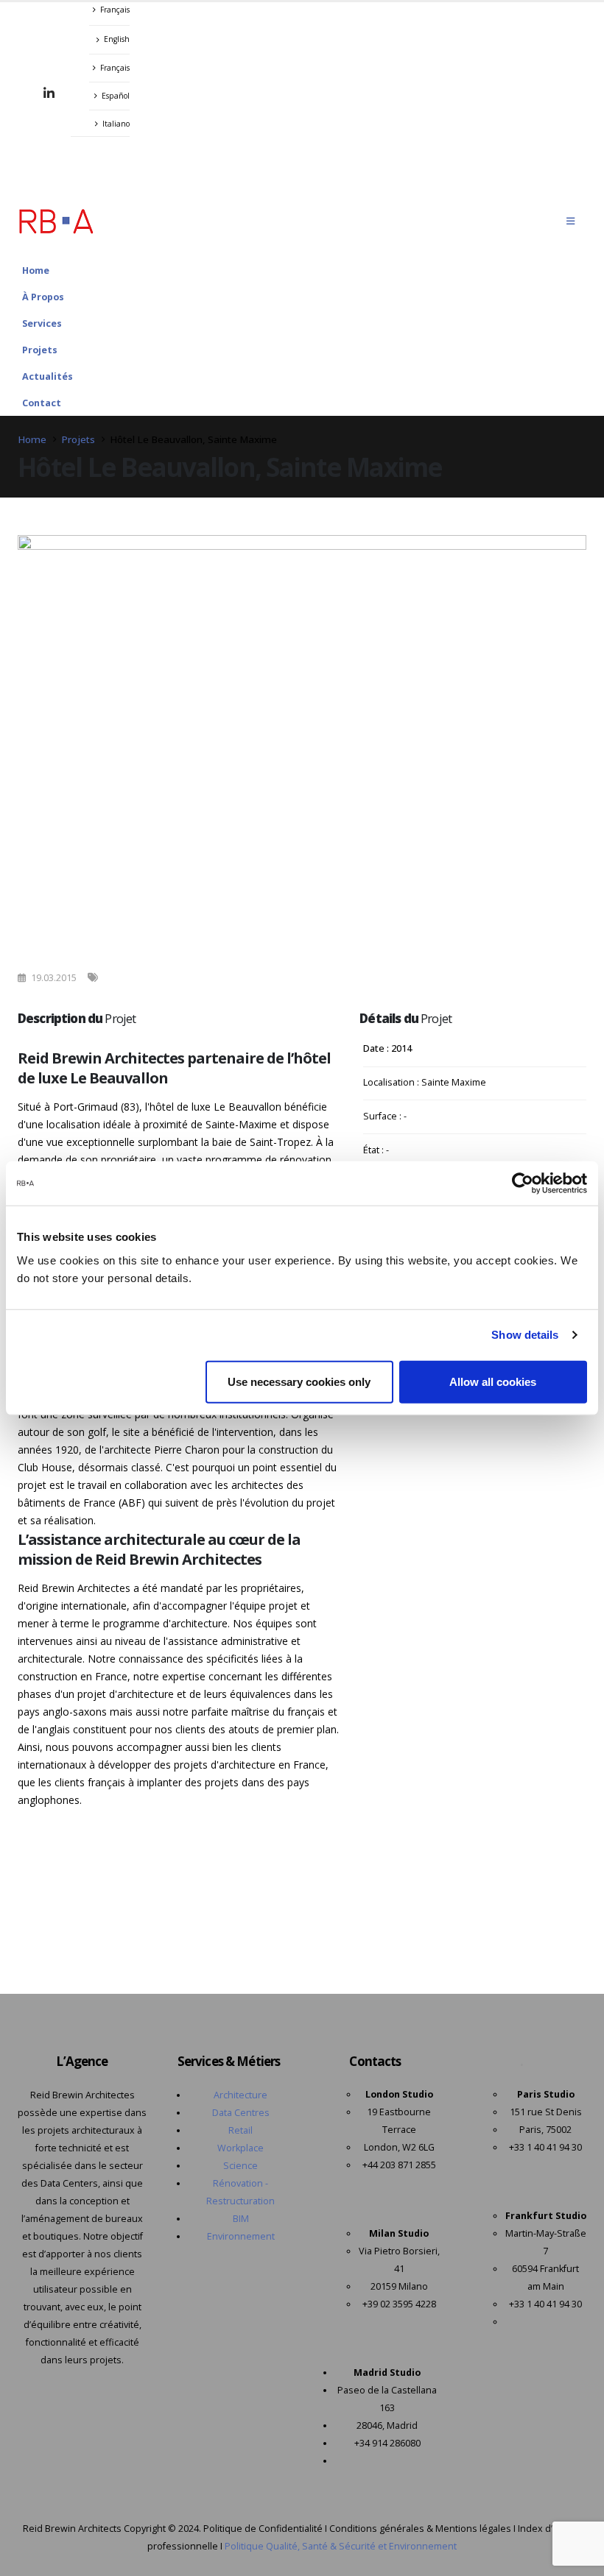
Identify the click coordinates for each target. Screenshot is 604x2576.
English (117, 39)
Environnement (241, 2236)
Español (116, 96)
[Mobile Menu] (570, 221)
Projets (40, 350)
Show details (525, 1335)
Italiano (116, 124)
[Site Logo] (56, 221)
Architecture (240, 2095)
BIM (241, 2219)
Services (42, 323)
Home (36, 270)
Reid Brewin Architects (72, 2529)
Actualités (48, 376)
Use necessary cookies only (299, 1381)
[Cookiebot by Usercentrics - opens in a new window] (523, 1183)
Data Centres (241, 2113)
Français (115, 10)
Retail (240, 2130)
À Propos (43, 297)
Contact (42, 403)
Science (240, 2166)
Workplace (240, 2148)
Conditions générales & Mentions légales (420, 2529)
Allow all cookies (493, 1381)
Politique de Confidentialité (263, 2529)
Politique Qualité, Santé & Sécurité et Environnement (341, 2546)
